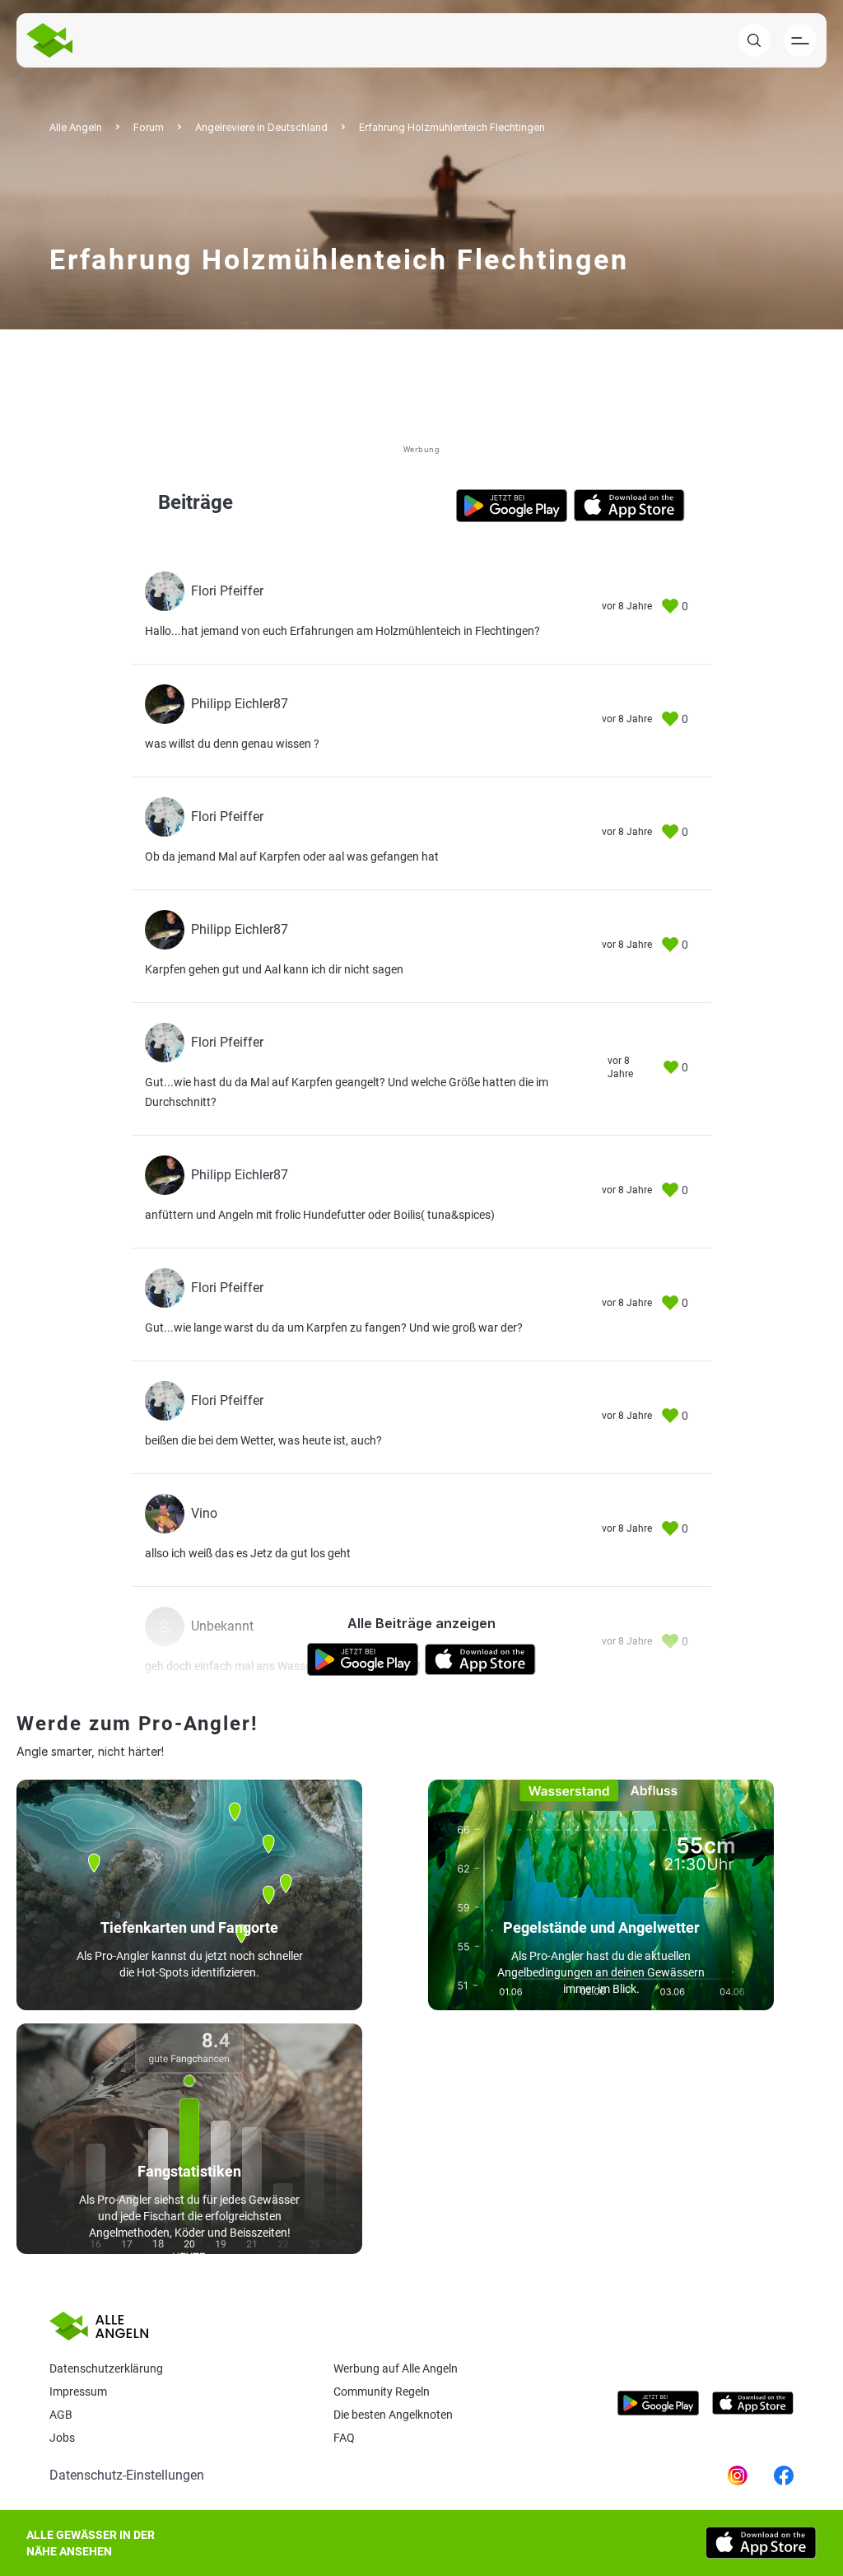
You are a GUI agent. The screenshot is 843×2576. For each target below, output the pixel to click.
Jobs (62, 2438)
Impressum (78, 2392)
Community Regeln (382, 2392)
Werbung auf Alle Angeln (396, 2368)
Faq (344, 2438)
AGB (61, 2415)
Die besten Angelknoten (393, 2415)
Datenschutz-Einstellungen (127, 2475)
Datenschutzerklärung (106, 2368)
